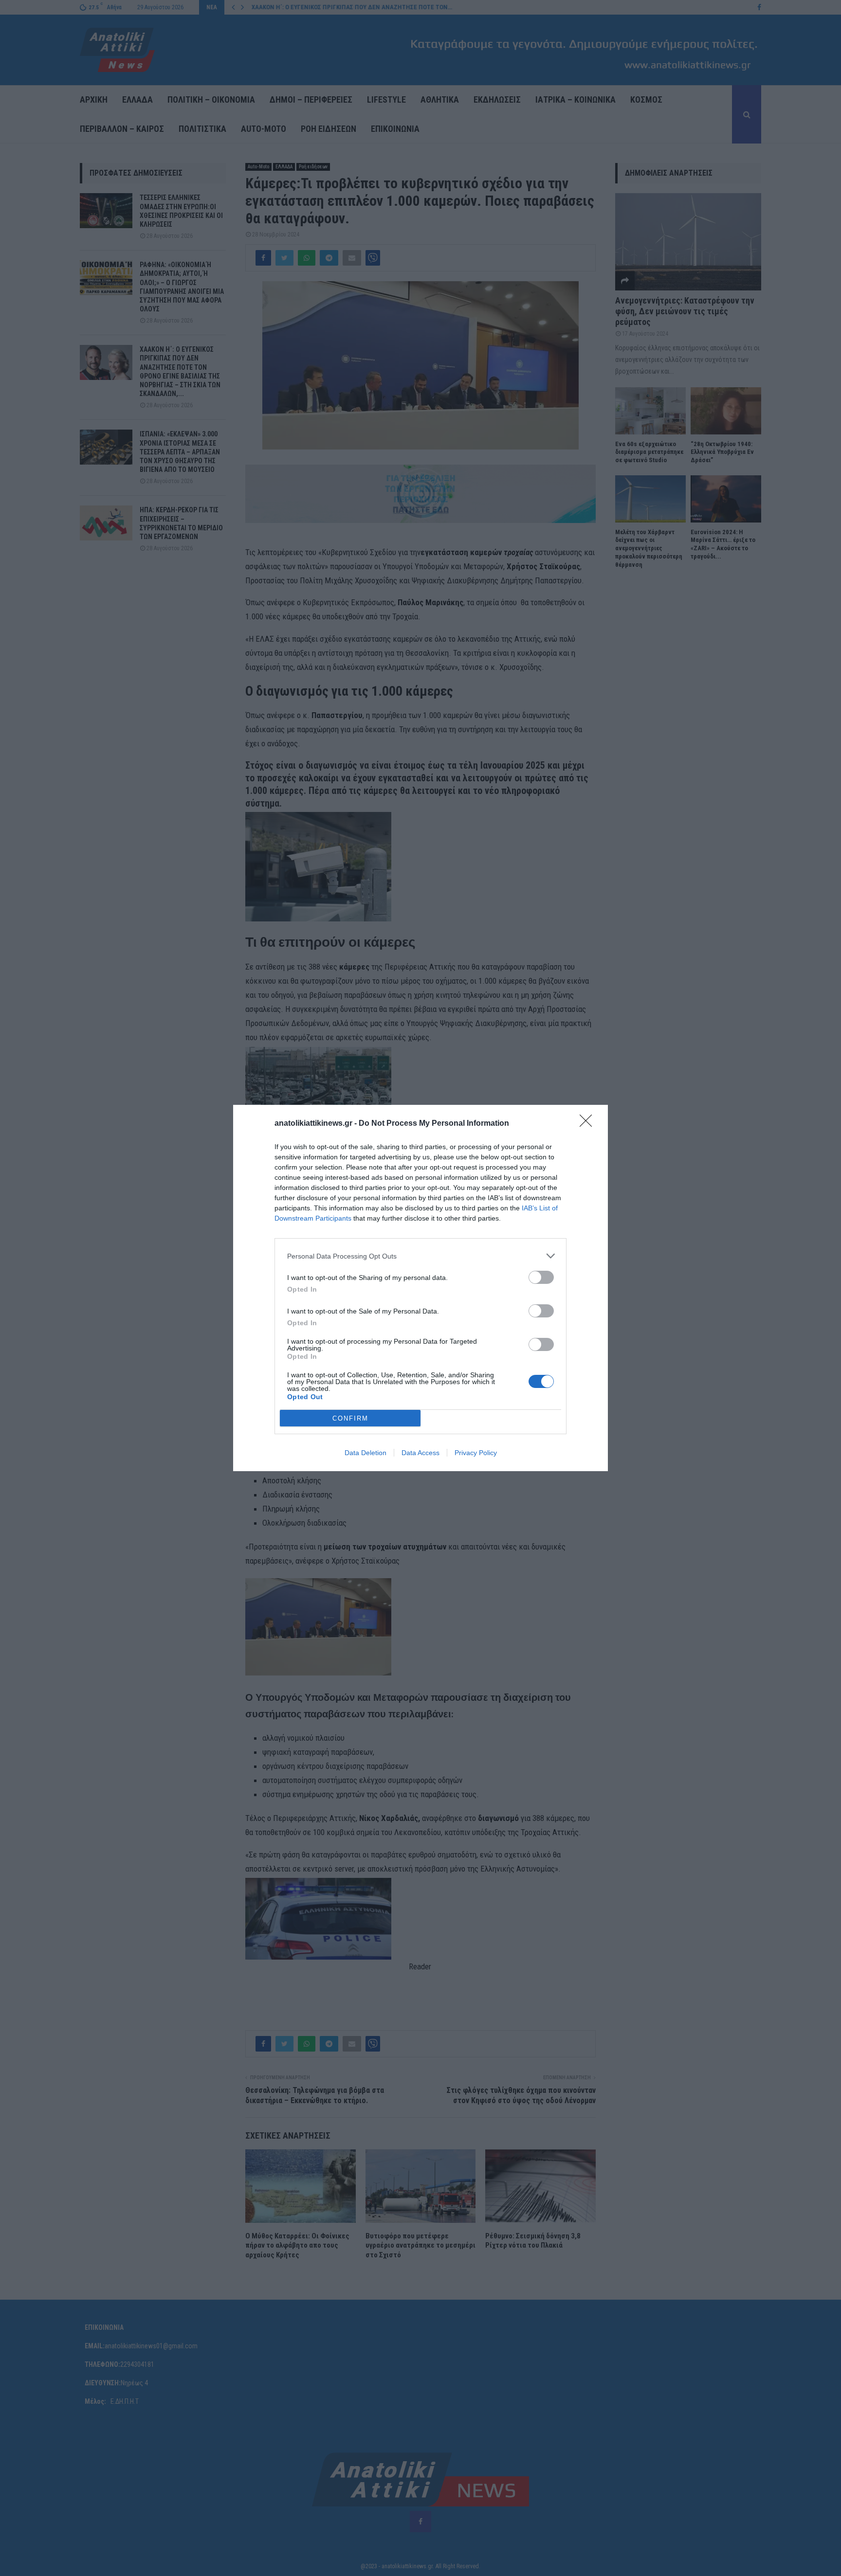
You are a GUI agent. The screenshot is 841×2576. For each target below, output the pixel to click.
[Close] (589, 1124)
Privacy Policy (476, 1453)
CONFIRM (350, 1418)
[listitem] (420, 1256)
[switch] (541, 1277)
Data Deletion (366, 1453)
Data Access (420, 1453)
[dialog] (420, 1288)
